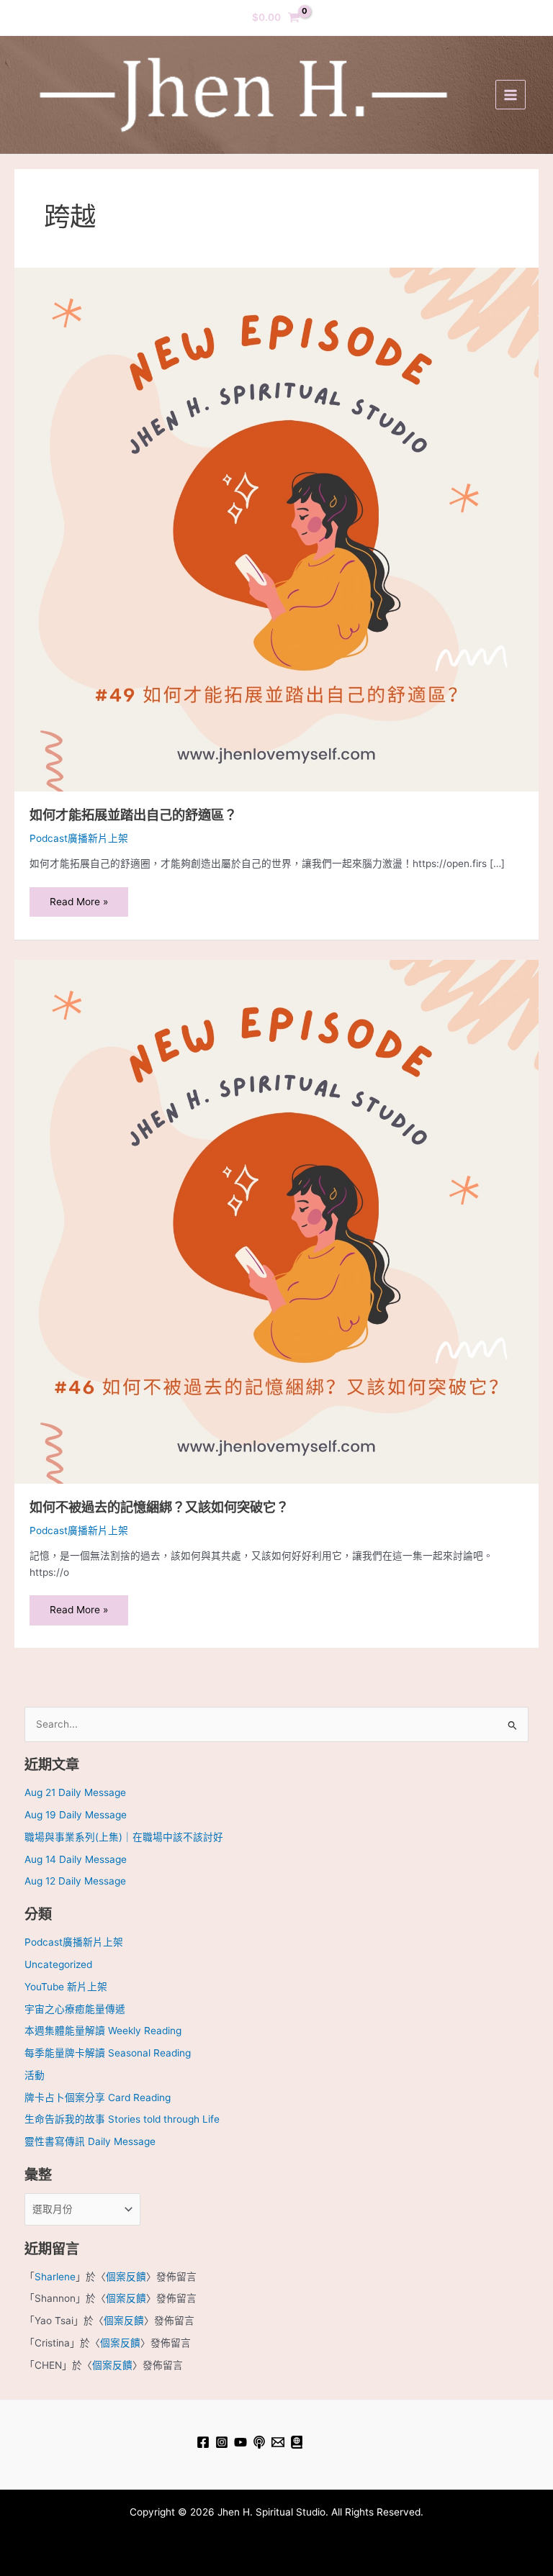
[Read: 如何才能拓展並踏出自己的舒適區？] (276, 529)
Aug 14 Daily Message (76, 1859)
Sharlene (55, 2277)
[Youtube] (240, 2442)
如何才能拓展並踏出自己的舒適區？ (133, 815)
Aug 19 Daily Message (76, 1815)
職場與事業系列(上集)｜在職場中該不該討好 (124, 1837)
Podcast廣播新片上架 (79, 838)
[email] (278, 2442)
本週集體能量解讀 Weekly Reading (103, 2031)
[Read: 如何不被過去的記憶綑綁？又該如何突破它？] (276, 1221)
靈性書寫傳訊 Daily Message (90, 2141)
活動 (35, 2075)
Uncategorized (58, 1964)
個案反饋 (126, 2277)
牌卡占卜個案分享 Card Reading (98, 2097)
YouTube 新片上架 (66, 1987)
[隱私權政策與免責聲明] (297, 2442)
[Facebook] (203, 2442)
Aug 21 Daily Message (75, 1792)
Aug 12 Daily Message (75, 1881)
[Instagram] (222, 2442)
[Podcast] (259, 2442)
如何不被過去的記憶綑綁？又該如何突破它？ (159, 1507)
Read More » (78, 897)
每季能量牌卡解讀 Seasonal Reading (108, 2053)
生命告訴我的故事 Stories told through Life (122, 2119)
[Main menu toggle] (510, 95)
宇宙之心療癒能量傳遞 (75, 2009)
